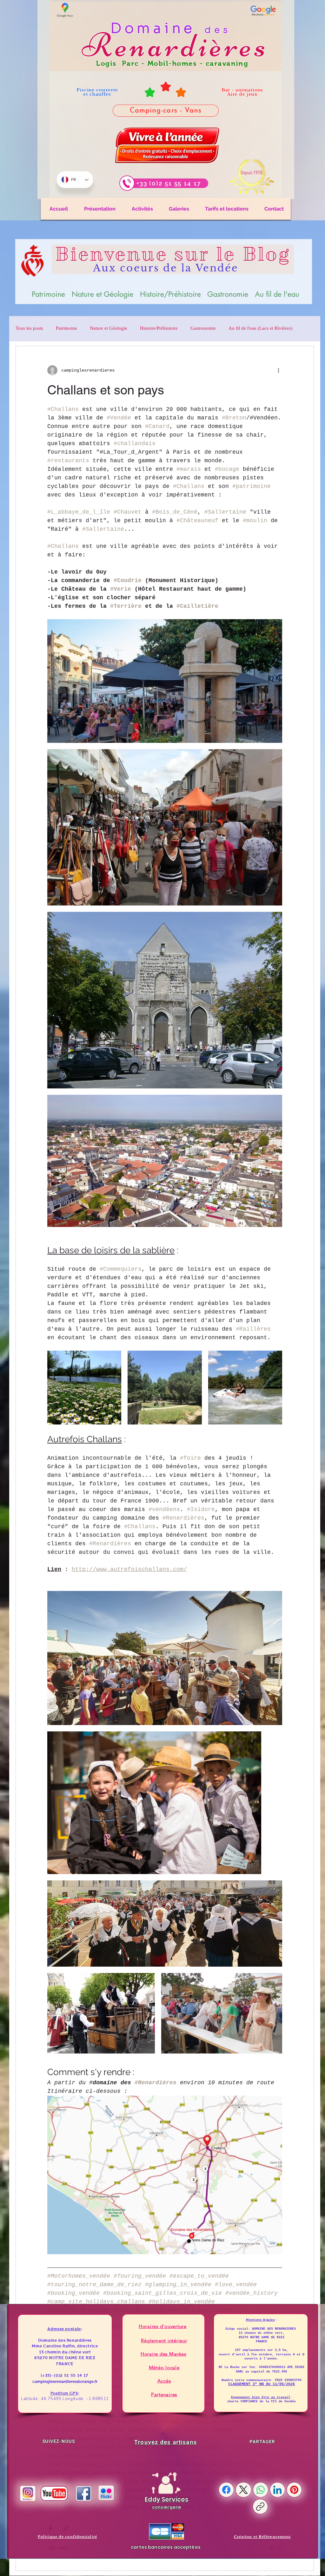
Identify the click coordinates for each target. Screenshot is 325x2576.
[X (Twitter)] (243, 2490)
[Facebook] (226, 2490)
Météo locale (164, 2368)
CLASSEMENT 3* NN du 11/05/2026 (262, 2384)
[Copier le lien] (260, 2507)
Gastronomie (203, 329)
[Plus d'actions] (278, 370)
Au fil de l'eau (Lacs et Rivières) (260, 329)
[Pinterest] (294, 2490)
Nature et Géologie (109, 329)
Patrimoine (66, 329)
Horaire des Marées (163, 2354)
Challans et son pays (106, 390)
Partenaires (164, 2394)
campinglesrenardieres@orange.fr (65, 2381)
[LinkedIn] (277, 2490)
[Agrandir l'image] (274, 627)
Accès (164, 2381)
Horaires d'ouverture (163, 2326)
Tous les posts (29, 329)
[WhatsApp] (261, 2490)
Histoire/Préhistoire (159, 329)
